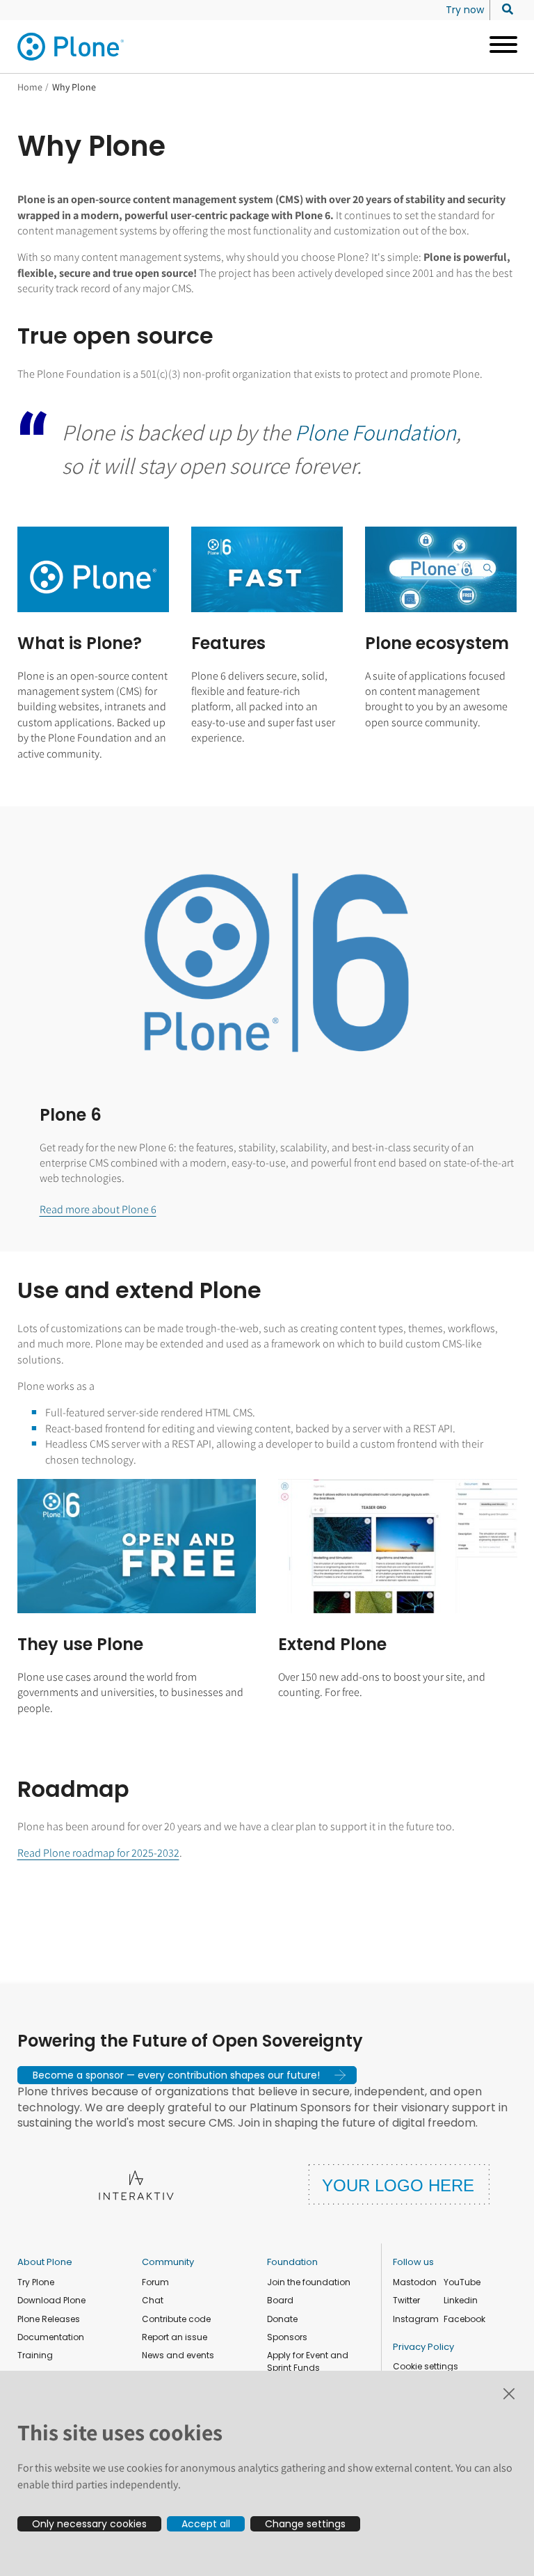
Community (168, 2262)
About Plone (45, 2262)
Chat (153, 2300)
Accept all (206, 2524)
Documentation (51, 2337)
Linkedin (461, 2300)
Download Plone (51, 2300)
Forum (155, 2282)
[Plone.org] (72, 47)
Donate (282, 2319)
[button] (187, 2075)
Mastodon (415, 2282)
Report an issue (175, 2337)
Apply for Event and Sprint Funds (308, 2361)
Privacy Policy (423, 2347)
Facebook (464, 2319)
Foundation (292, 2262)
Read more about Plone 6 (98, 1209)
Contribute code (176, 2319)
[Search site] (504, 10)
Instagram (416, 2319)
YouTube (462, 2282)
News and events (178, 2355)
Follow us (413, 2262)
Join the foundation (309, 2282)
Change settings (305, 2524)
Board (280, 2300)
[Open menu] (498, 47)
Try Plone (36, 2282)
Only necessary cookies (89, 2524)
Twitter (406, 2300)
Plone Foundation (375, 432)
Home (30, 87)
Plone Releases (49, 2319)
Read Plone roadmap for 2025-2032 (98, 1853)
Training (35, 2355)
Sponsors (287, 2337)
